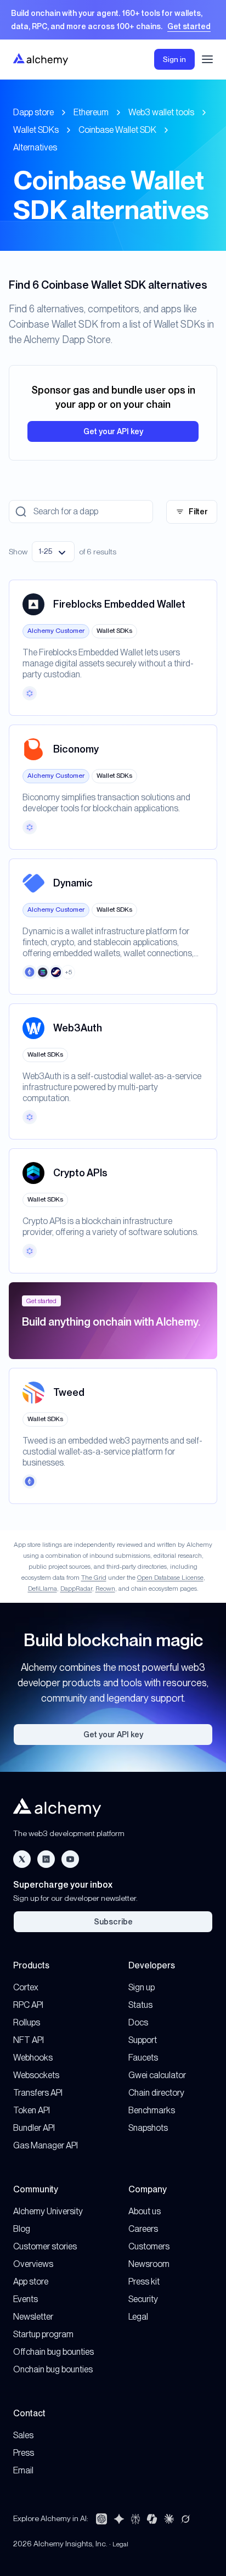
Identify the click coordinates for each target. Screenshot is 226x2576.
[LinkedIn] (46, 1859)
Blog (22, 2229)
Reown (105, 1589)
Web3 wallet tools (161, 112)
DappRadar (76, 1589)
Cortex (26, 1987)
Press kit (144, 2282)
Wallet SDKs (36, 130)
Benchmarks (152, 2110)
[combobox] (53, 552)
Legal (138, 2317)
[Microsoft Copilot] (152, 2519)
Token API (32, 2110)
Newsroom (149, 2264)
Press (24, 2453)
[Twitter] (22, 1859)
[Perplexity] (135, 2519)
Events (26, 2299)
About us (145, 2211)
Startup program (43, 2334)
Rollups (27, 2022)
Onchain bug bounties (53, 2369)
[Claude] (169, 2519)
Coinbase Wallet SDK (117, 130)
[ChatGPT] (101, 2519)
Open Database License (170, 1578)
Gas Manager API (46, 2145)
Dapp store (33, 112)
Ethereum (91, 112)
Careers (143, 2229)
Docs (138, 2022)
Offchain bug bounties (53, 2352)
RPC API (28, 2005)
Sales (23, 2435)
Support (143, 2040)
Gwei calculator (157, 2075)
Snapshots (148, 2128)
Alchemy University (48, 2211)
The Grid (94, 1578)
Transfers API (38, 2093)
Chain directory (156, 2093)
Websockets (36, 2075)
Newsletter (33, 2317)
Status (140, 2005)
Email (23, 2470)
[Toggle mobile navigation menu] (207, 59)
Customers (149, 2246)
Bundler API (34, 2128)
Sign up (142, 1987)
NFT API (29, 2040)
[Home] (41, 59)
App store (31, 2282)
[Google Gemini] (119, 2519)
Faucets (143, 2058)
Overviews (33, 2264)
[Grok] (185, 2519)
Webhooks (33, 2058)
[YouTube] (70, 1859)
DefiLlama (43, 1589)
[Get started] (113, 20)
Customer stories (45, 2246)
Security (143, 2299)
